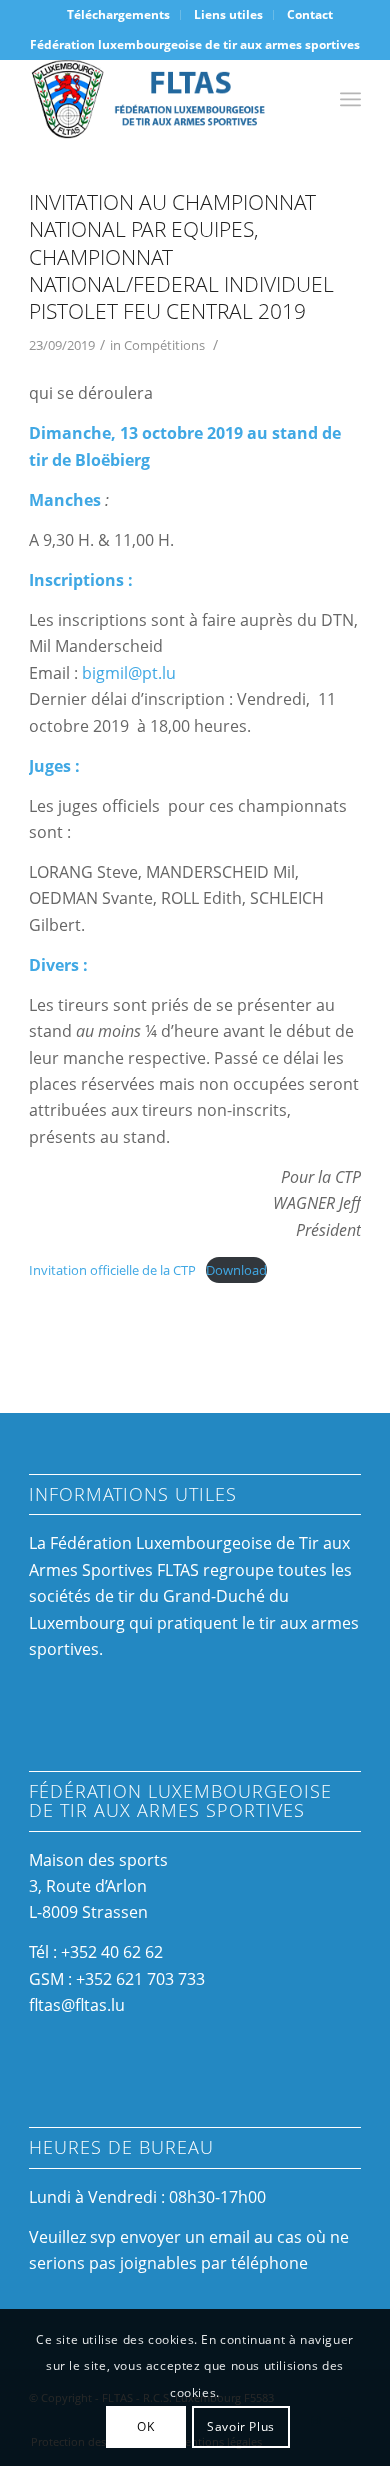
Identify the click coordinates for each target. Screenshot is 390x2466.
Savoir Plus (241, 2426)
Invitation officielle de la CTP (112, 1270)
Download (236, 1270)
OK (145, 2426)
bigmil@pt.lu (129, 673)
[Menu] (350, 99)
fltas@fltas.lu (77, 2005)
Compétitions (164, 345)
